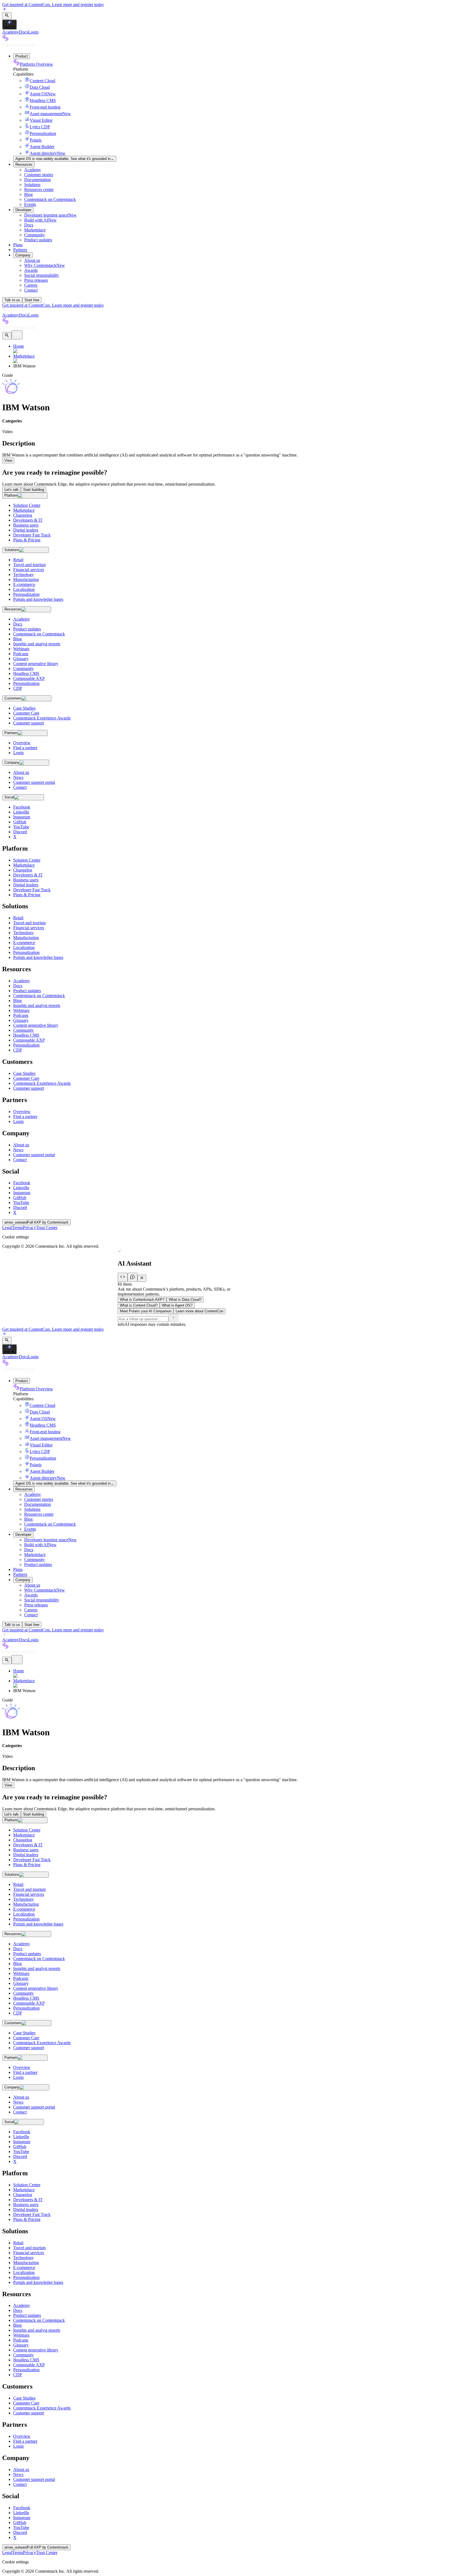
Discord (20, 1207)
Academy (11, 32)
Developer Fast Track (32, 890)
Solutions (32, 185)
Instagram (22, 1193)
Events (30, 204)
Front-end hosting (45, 107)
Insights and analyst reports (37, 1005)
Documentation (38, 180)
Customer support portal (34, 1155)
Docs (24, 32)
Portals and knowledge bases (38, 957)
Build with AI (40, 220)
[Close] (142, 1278)
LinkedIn (21, 1188)
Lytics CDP (40, 127)
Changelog (23, 870)
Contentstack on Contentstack (50, 199)
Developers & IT (28, 875)
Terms (17, 1228)
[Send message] (173, 1318)
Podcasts (21, 1015)
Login (33, 32)
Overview (22, 1112)
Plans (18, 245)
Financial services (29, 928)
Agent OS (43, 94)
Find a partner (25, 1117)
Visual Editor (41, 120)
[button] (7, 16)
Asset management (50, 114)
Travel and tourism (29, 923)
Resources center (39, 189)
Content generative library (36, 1025)
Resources (24, 164)
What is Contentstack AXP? (142, 1300)
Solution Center (27, 860)
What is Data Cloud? (185, 1300)
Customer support (29, 1088)
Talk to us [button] (12, 300)
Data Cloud (40, 87)
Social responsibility (42, 275)
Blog (28, 194)
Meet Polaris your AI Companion (146, 1311)
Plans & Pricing (27, 895)
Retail (18, 918)
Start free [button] (32, 300)
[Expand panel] (123, 1277)
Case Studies (24, 1073)
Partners (20, 250)
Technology (24, 933)
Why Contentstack (45, 265)
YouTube (21, 1203)
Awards (31, 270)
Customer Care (26, 1078)
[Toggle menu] (17, 335)
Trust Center (47, 1228)
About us (32, 260)
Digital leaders (26, 885)
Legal (7, 1228)
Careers (31, 285)
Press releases (36, 280)
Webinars (21, 1010)
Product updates (38, 240)
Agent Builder (42, 147)
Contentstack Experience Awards (42, 1083)
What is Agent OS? (177, 1305)
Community (34, 235)
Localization (24, 947)
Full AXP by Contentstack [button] (36, 1222)
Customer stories (39, 175)
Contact (31, 290)
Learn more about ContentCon (199, 1311)
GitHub (20, 1198)
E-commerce (24, 943)
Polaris (36, 140)
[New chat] (132, 1277)
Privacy (29, 1228)
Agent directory (48, 153)
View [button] (8, 460)
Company (23, 255)
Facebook (22, 1183)
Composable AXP (29, 1040)
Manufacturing (26, 938)
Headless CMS (43, 100)
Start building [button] (34, 490)
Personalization (43, 133)
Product (22, 56)
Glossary (21, 1020)
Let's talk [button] (12, 490)
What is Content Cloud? (139, 1305)
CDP (18, 1050)
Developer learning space (50, 215)
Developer (23, 210)
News (18, 1150)
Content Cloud (42, 81)
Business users (26, 880)
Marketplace (35, 230)
